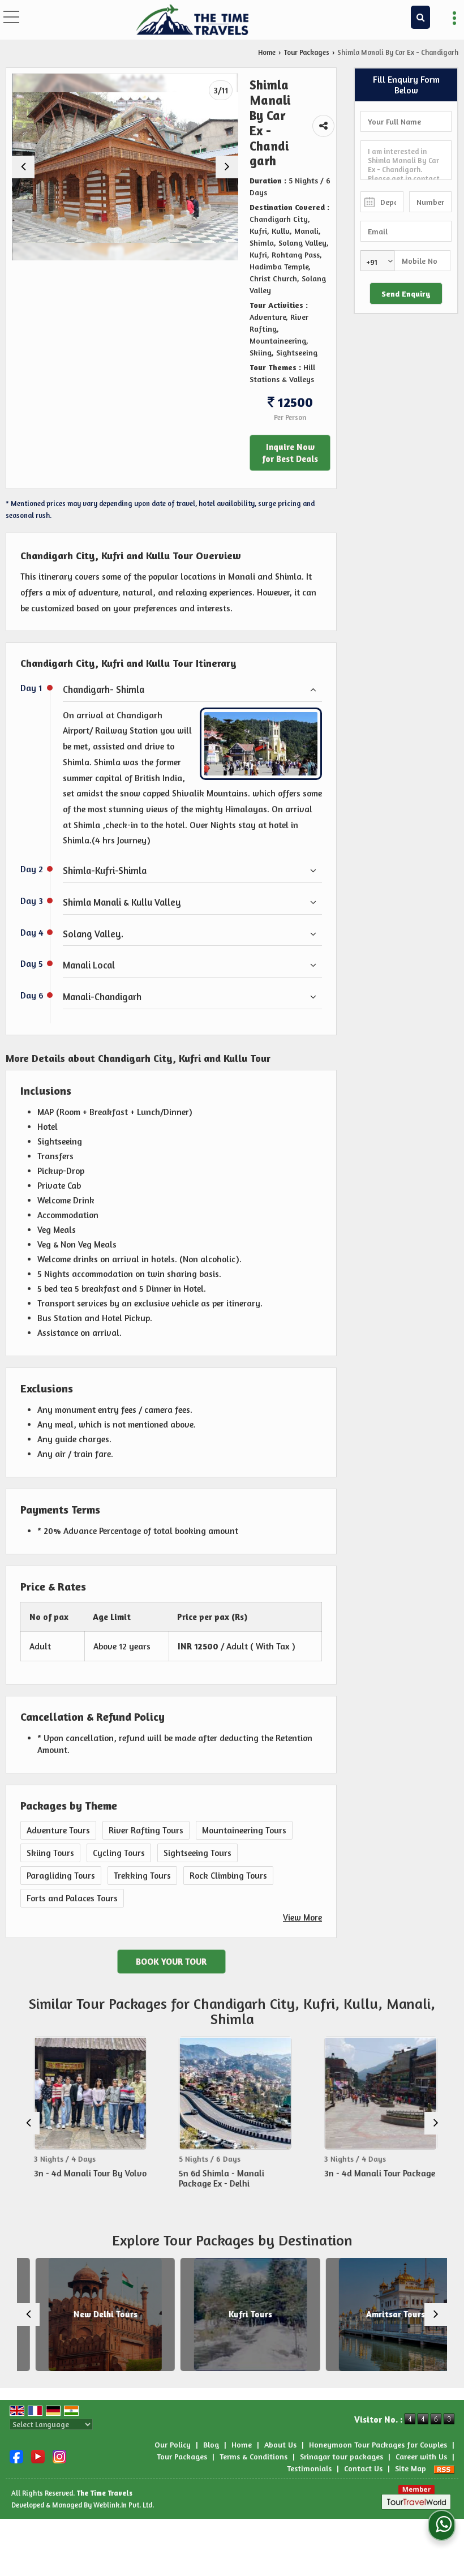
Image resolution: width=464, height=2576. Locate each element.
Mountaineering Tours (244, 1830)
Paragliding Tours (61, 1876)
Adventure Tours (58, 1830)
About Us (280, 2444)
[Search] (420, 17)
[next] (227, 167)
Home (267, 52)
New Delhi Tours (87, 2314)
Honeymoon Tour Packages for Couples (378, 2444)
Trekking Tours (142, 1876)
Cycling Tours (119, 1853)
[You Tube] (38, 2455)
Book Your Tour (171, 1962)
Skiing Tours (50, 1853)
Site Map (411, 2468)
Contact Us (363, 2468)
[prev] (23, 167)
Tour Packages (306, 52)
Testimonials (309, 2468)
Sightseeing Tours (197, 1853)
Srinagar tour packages (341, 2456)
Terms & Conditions (254, 2456)
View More (302, 1917)
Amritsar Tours (377, 2314)
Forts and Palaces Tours (72, 1898)
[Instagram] (59, 2455)
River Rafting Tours (146, 1830)
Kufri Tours (232, 2314)
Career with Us (421, 2456)
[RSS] (444, 2468)
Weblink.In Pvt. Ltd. (124, 2505)
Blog (211, 2444)
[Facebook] (16, 2455)
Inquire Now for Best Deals (290, 453)
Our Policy (173, 2444)
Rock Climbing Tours (228, 1876)
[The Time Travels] (192, 20)
